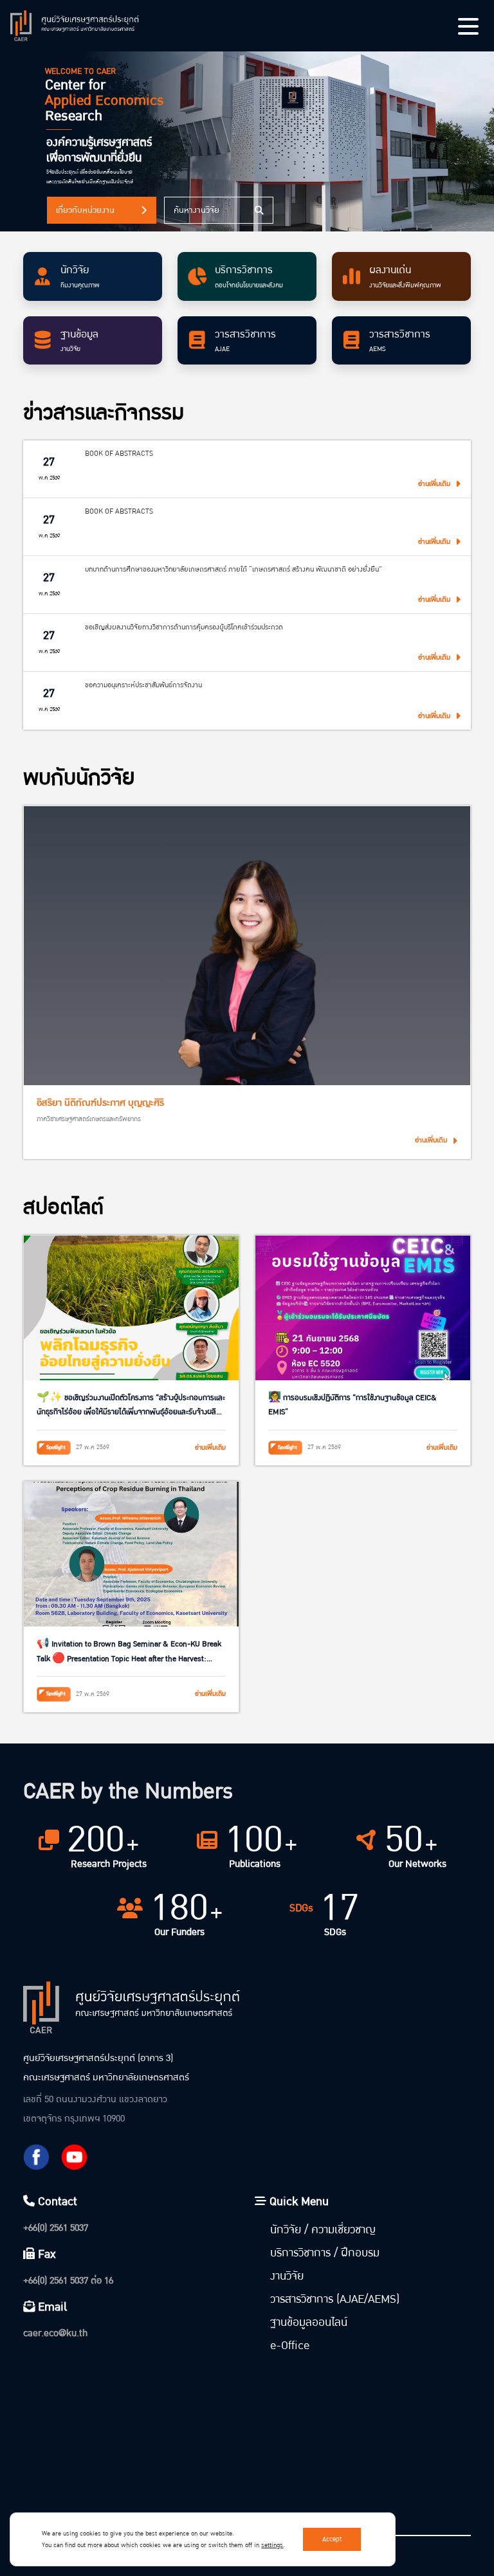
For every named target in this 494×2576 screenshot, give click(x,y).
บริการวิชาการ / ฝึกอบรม (325, 2253)
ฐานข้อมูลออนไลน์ (309, 2322)
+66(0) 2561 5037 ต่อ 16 (68, 2281)
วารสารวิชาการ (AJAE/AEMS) (335, 2299)
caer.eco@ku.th (55, 2333)
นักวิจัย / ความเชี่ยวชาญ (323, 2230)
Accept (332, 2539)
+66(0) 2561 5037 (56, 2228)
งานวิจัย (287, 2276)
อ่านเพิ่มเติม (431, 1140)
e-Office (290, 2346)
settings (272, 2545)
